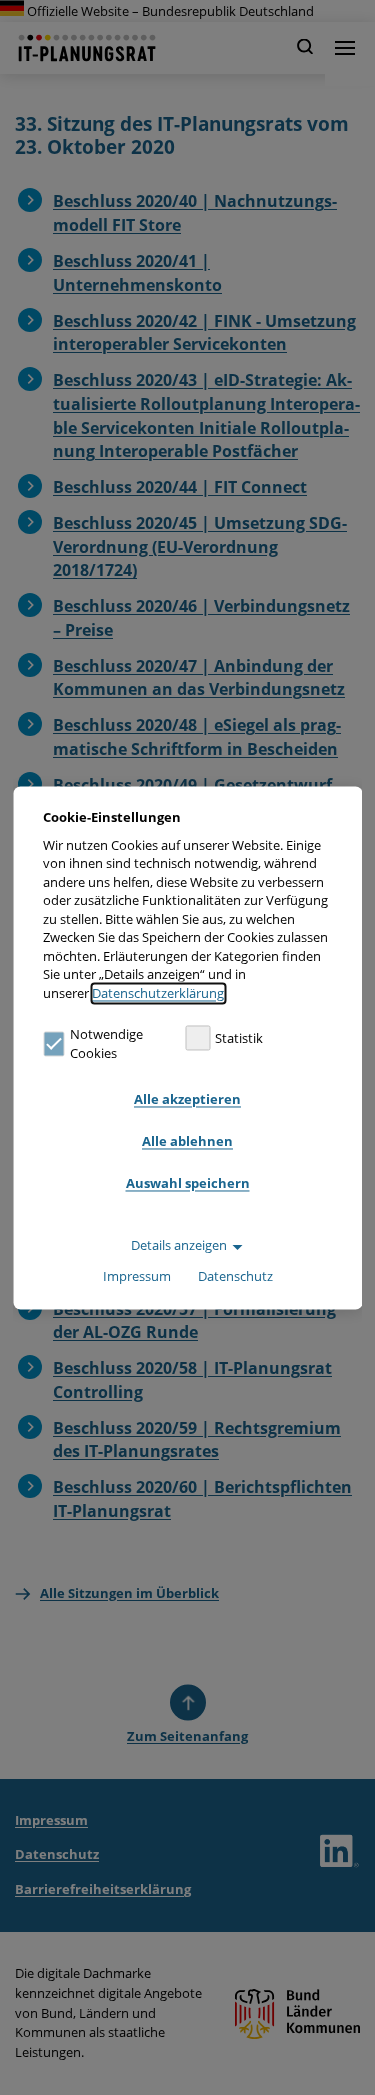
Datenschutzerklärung (158, 993)
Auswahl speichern (188, 1184)
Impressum (137, 1276)
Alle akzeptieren (187, 1100)
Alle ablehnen (187, 1142)
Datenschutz (235, 1276)
